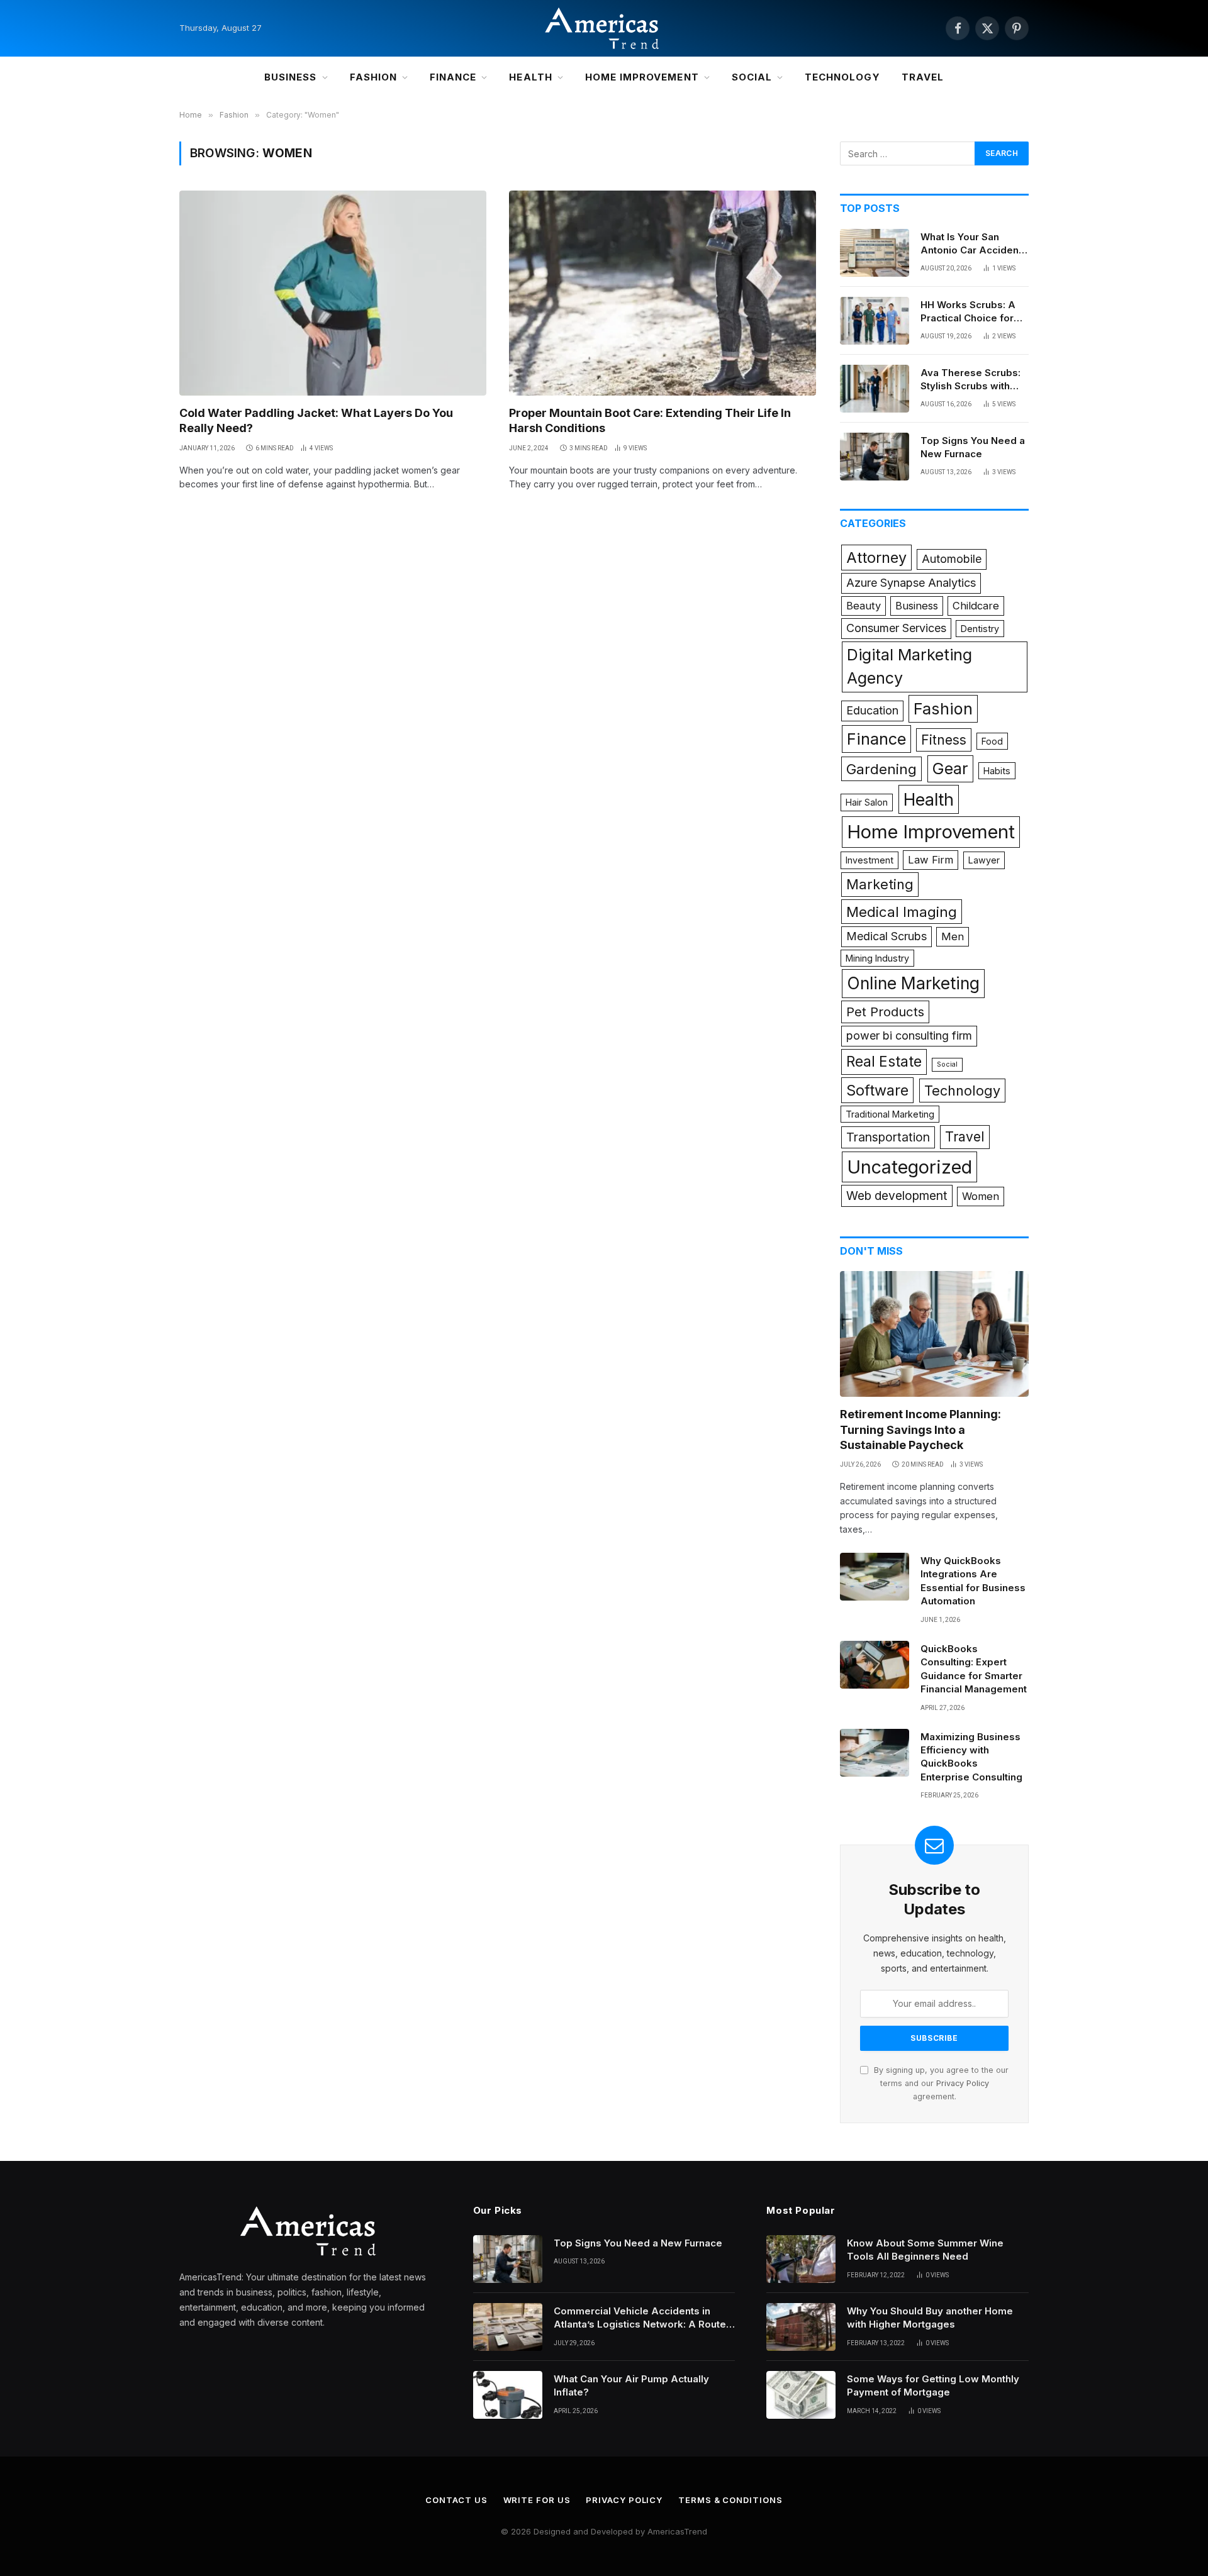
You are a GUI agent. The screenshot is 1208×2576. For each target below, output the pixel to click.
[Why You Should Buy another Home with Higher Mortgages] (801, 2327)
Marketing (880, 884)
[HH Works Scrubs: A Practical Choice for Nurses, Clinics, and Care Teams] (875, 321)
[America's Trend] (604, 28)
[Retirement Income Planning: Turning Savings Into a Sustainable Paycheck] (934, 1334)
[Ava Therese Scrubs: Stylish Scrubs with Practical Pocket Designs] (875, 389)
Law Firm (931, 860)
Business (290, 77)
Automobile (952, 559)
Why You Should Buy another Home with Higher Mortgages (930, 2318)
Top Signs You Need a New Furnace (973, 447)
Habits (997, 771)
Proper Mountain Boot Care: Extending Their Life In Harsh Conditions (650, 420)
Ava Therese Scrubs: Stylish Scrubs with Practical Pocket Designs (970, 380)
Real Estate (884, 1062)
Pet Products (885, 1012)
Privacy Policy (963, 2083)
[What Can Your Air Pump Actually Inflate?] (508, 2395)
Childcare (976, 606)
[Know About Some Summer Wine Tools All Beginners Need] (801, 2259)
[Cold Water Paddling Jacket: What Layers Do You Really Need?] (333, 293)
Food (992, 741)
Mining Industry (877, 958)
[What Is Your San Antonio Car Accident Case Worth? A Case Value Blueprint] (875, 253)
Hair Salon (867, 802)
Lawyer (984, 860)
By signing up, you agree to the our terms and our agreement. (940, 2084)
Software (877, 1090)
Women (981, 1196)
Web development (897, 1196)
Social (752, 77)
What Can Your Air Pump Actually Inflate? (631, 2385)
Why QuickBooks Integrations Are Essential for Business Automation (973, 1581)
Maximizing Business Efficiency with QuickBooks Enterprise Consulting (971, 1757)
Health (530, 77)
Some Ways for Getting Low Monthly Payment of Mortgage (933, 2385)
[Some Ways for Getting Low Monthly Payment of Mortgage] (801, 2395)
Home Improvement (642, 77)
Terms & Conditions (730, 2500)
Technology (842, 77)
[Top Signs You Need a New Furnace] (875, 457)
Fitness (944, 740)
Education (872, 710)
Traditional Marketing (890, 1114)
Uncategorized (909, 1167)
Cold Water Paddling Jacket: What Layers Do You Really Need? (316, 420)
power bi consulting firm (909, 1035)
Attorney (876, 558)
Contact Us (456, 2500)
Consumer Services (896, 628)
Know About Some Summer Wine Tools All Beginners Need (925, 2250)
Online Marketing (913, 983)
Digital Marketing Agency (909, 667)
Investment (870, 860)
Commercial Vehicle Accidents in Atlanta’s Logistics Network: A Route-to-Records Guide (642, 2318)
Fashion (373, 77)
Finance (453, 77)
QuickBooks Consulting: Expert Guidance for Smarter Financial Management (974, 1669)
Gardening (881, 769)
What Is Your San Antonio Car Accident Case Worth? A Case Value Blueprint (971, 244)
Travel (923, 77)
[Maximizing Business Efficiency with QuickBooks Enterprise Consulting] (875, 1753)
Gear (950, 769)
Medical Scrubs (886, 936)
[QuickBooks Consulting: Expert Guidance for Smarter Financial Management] (875, 1665)
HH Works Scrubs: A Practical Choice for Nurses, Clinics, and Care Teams (968, 312)
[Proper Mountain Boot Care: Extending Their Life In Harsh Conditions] (663, 293)
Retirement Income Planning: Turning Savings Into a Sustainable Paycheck (920, 1430)
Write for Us (537, 2500)
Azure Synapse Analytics (911, 583)
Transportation (888, 1137)
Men (953, 936)
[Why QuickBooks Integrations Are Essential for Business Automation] (875, 1577)
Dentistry (980, 629)
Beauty (864, 606)
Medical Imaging (902, 912)
